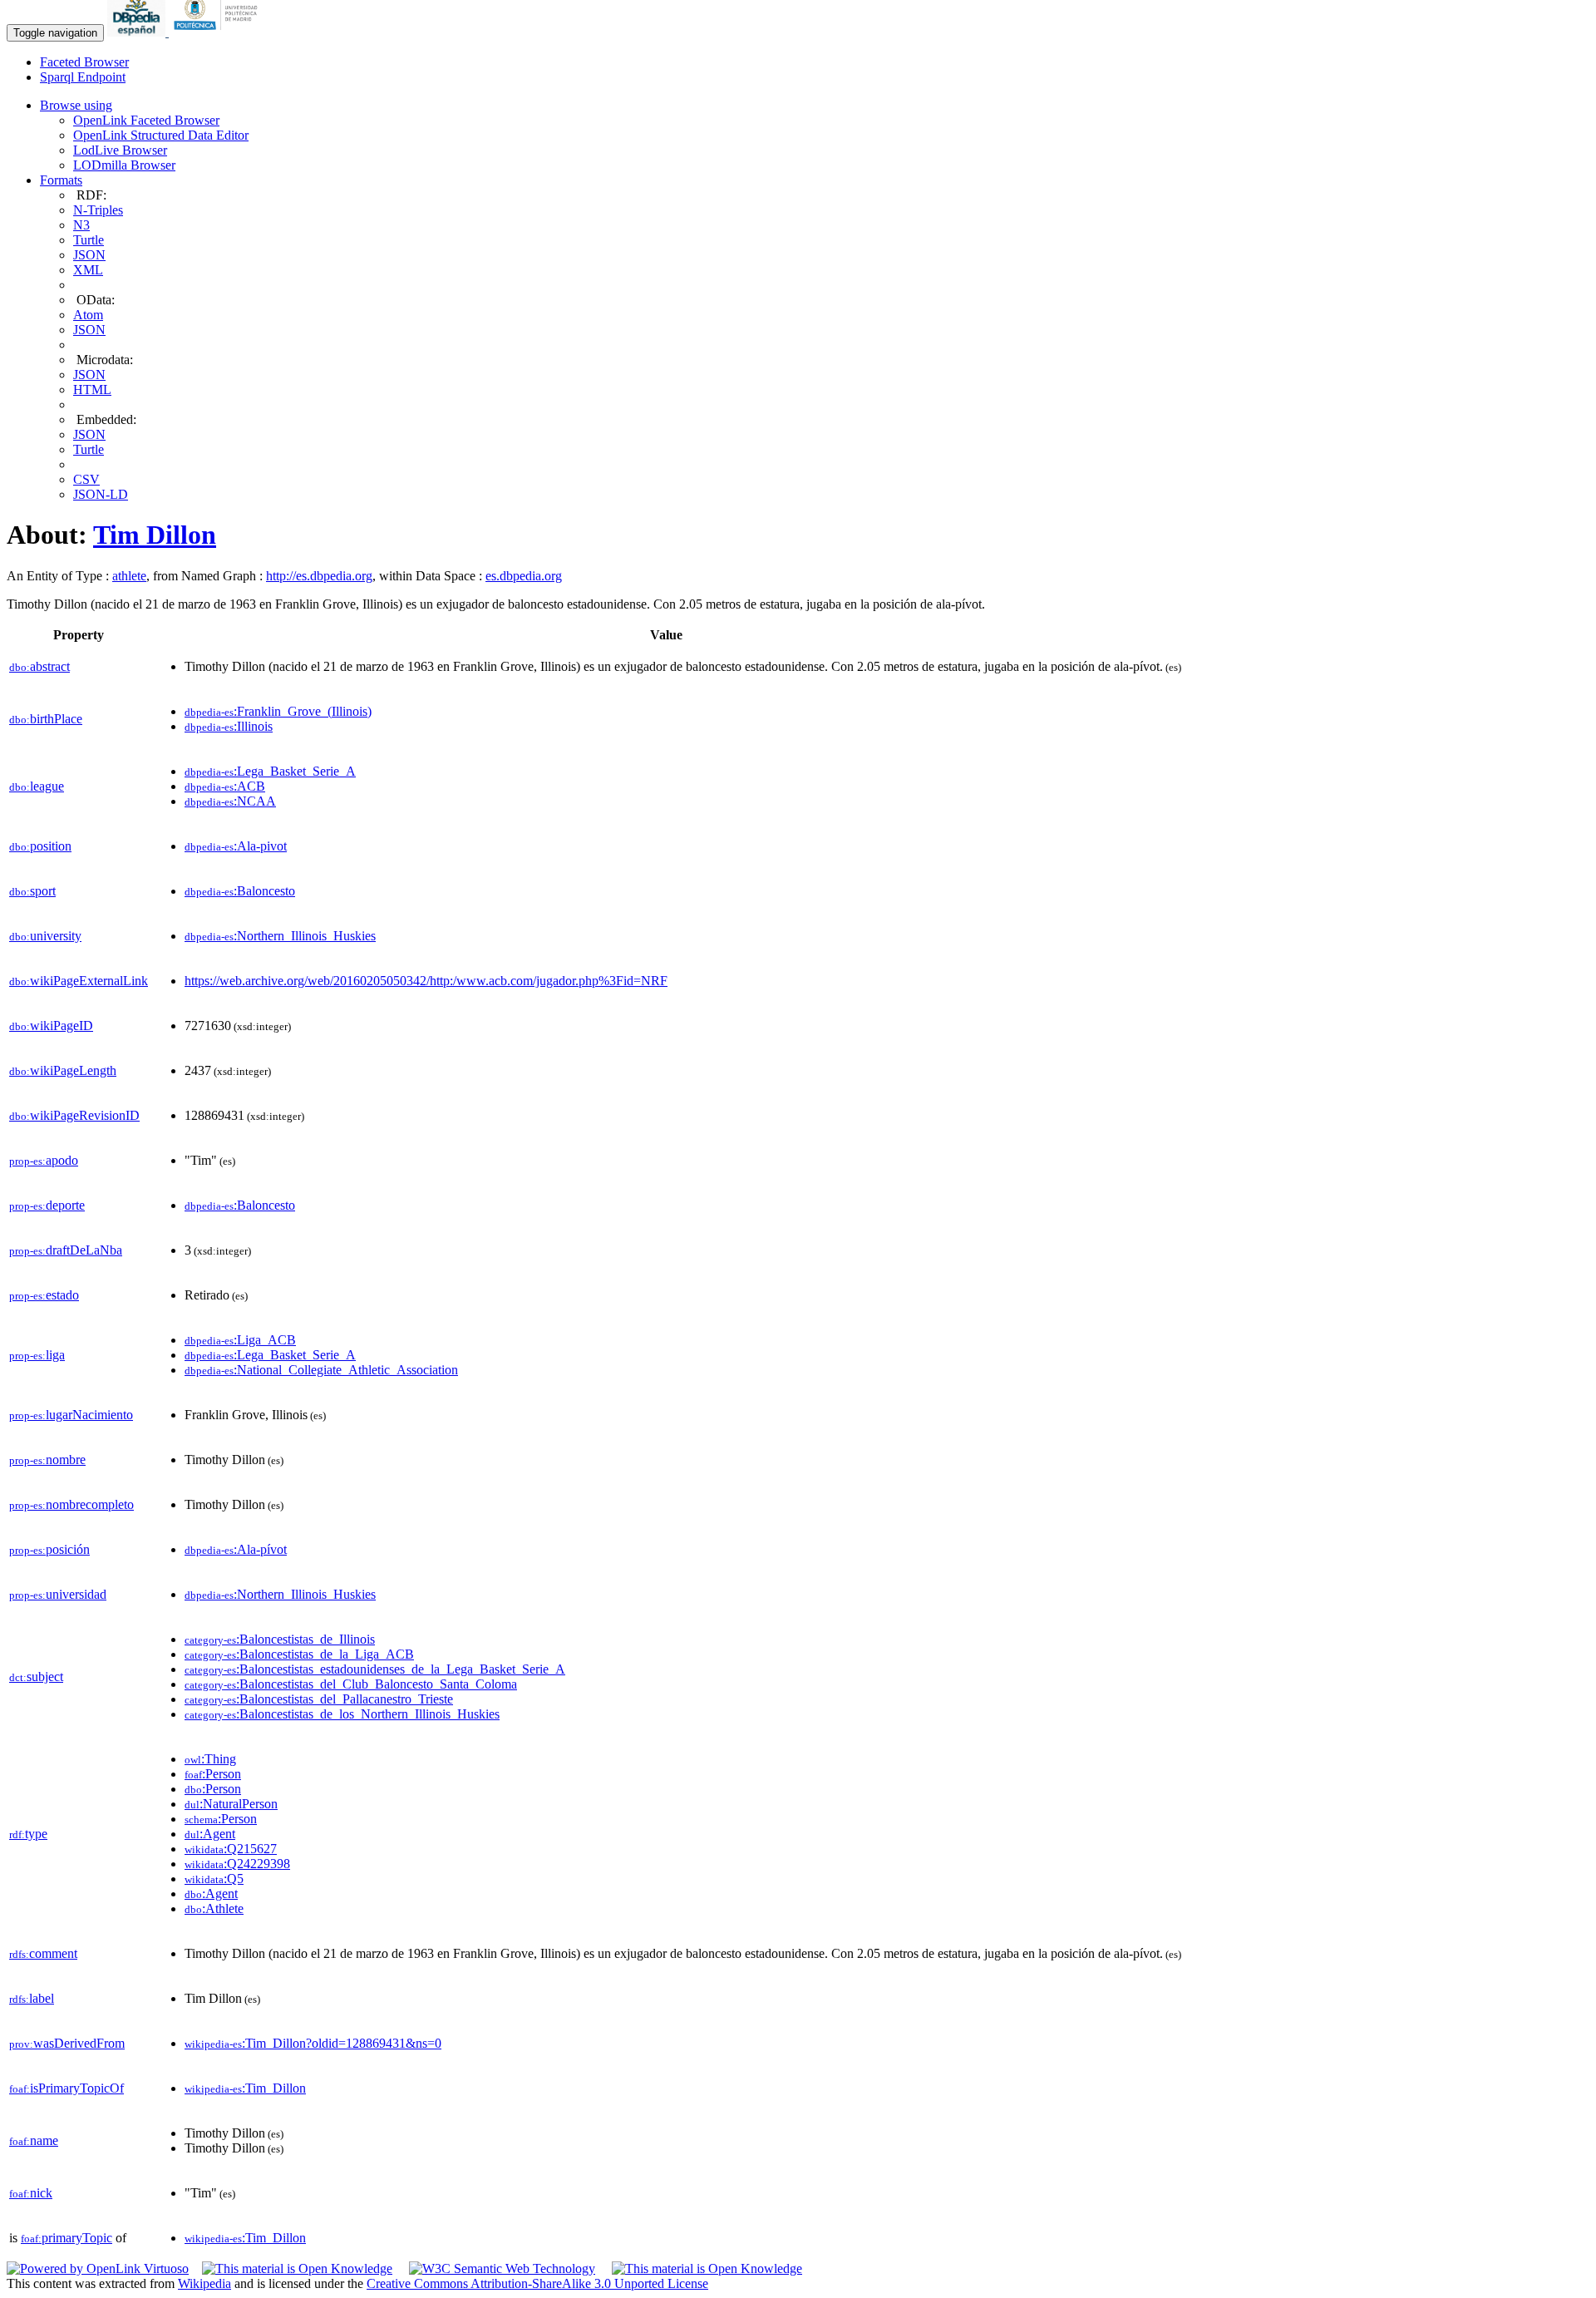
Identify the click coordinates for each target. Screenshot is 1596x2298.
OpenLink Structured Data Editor (161, 135)
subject (36, 1677)
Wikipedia (204, 2283)
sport (32, 891)
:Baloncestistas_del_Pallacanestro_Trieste (319, 1699)
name (34, 2140)
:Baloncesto (240, 891)
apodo (44, 1160)
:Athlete (214, 1908)
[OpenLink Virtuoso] (98, 2268)
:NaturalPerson (231, 1804)
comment (43, 1953)
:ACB (225, 786)
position (40, 846)
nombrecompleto (71, 1504)
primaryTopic (66, 2238)
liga (37, 1355)
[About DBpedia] (138, 32)
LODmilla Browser (124, 165)
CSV (86, 479)
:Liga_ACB (240, 1340)
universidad (58, 1594)
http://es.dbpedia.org (319, 576)
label (32, 1998)
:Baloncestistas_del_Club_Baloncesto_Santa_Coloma (351, 1684)
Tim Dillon (155, 535)
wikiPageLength (63, 1070)
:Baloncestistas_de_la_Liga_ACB (299, 1654)
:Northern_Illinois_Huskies (280, 936)
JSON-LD (101, 494)
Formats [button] (61, 180)
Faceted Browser (84, 62)
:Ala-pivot (236, 846)
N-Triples (98, 210)
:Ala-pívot (236, 1549)
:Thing (210, 1759)
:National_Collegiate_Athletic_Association (321, 1370)
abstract (39, 666)
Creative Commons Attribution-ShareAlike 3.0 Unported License (537, 2283)
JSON (89, 255)
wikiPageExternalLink (79, 981)
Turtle (89, 240)
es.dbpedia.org (524, 576)
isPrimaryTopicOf (66, 2088)
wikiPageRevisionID (74, 1115)
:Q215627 (231, 1849)
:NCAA (230, 801)
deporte (47, 1205)
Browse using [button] (76, 105)
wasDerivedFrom (67, 2043)
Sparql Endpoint (83, 77)
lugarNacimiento (71, 1415)
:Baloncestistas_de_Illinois (280, 1639)
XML (88, 270)
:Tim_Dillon (245, 2088)
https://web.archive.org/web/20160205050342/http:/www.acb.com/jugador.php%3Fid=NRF (426, 981)
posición (49, 1549)
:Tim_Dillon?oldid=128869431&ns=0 (313, 2043)
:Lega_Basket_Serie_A (270, 771)
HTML (92, 390)
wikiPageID (51, 1026)
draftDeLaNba (66, 1250)
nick (31, 2193)
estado (44, 1295)
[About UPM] (219, 32)
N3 (81, 225)
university (45, 936)
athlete (129, 576)
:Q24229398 (237, 1864)
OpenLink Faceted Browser (146, 120)
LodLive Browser (120, 150)
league (37, 786)
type (28, 1834)
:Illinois (229, 726)
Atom (88, 315)
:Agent (210, 1834)
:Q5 (214, 1879)
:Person (213, 1774)
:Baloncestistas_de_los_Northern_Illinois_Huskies (342, 1714)
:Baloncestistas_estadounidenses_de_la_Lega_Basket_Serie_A (375, 1669)
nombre (47, 1460)
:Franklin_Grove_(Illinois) (278, 711)
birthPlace (46, 719)
